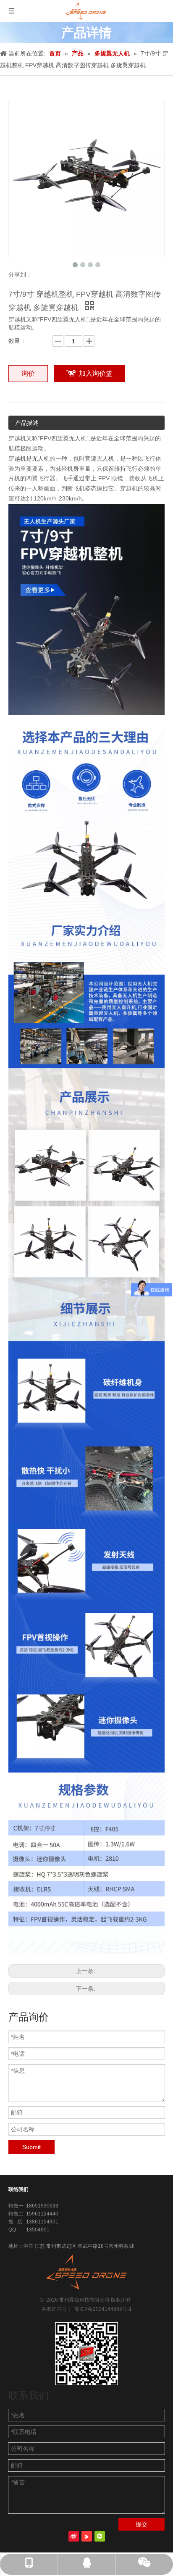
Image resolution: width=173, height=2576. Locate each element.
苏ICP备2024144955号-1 (102, 2309)
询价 (28, 373)
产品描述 (27, 423)
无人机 (41, 458)
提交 (142, 2524)
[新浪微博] (74, 2536)
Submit (31, 2147)
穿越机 (17, 458)
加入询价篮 (96, 373)
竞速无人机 (100, 458)
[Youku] (87, 2536)
